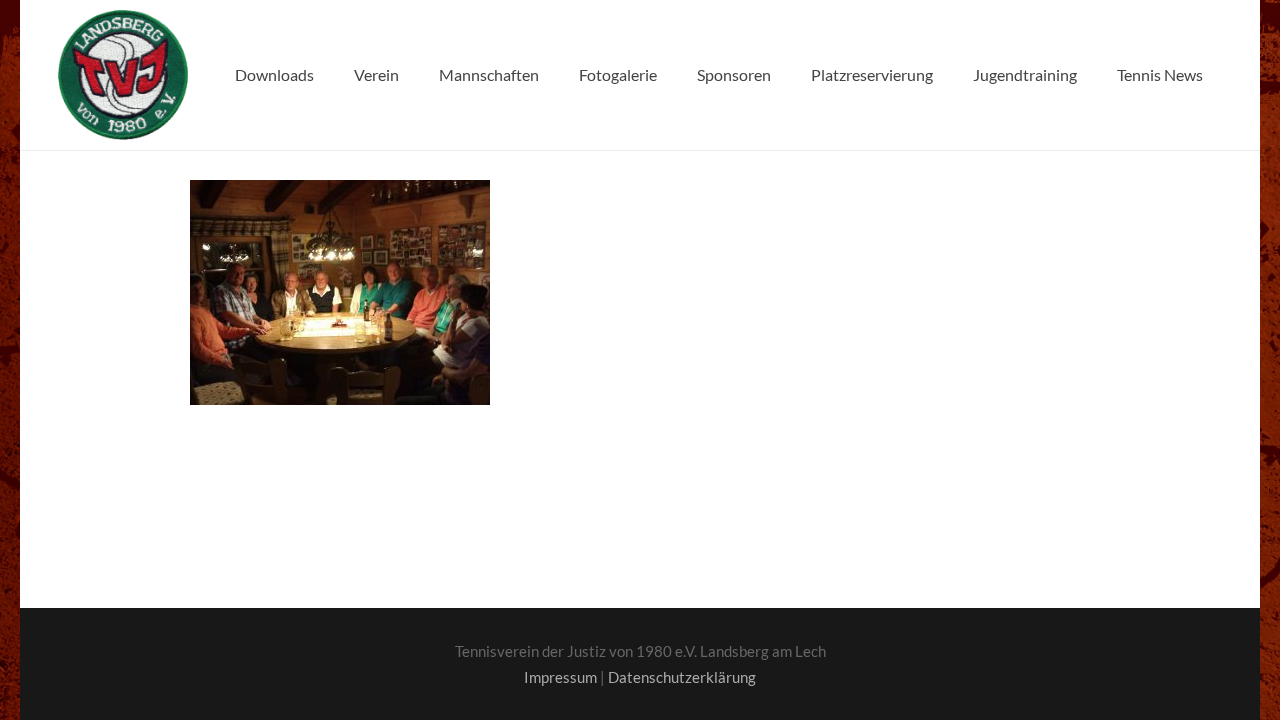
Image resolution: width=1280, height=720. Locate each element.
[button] (409, 75)
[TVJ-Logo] (123, 75)
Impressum (560, 677)
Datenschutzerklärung (682, 677)
